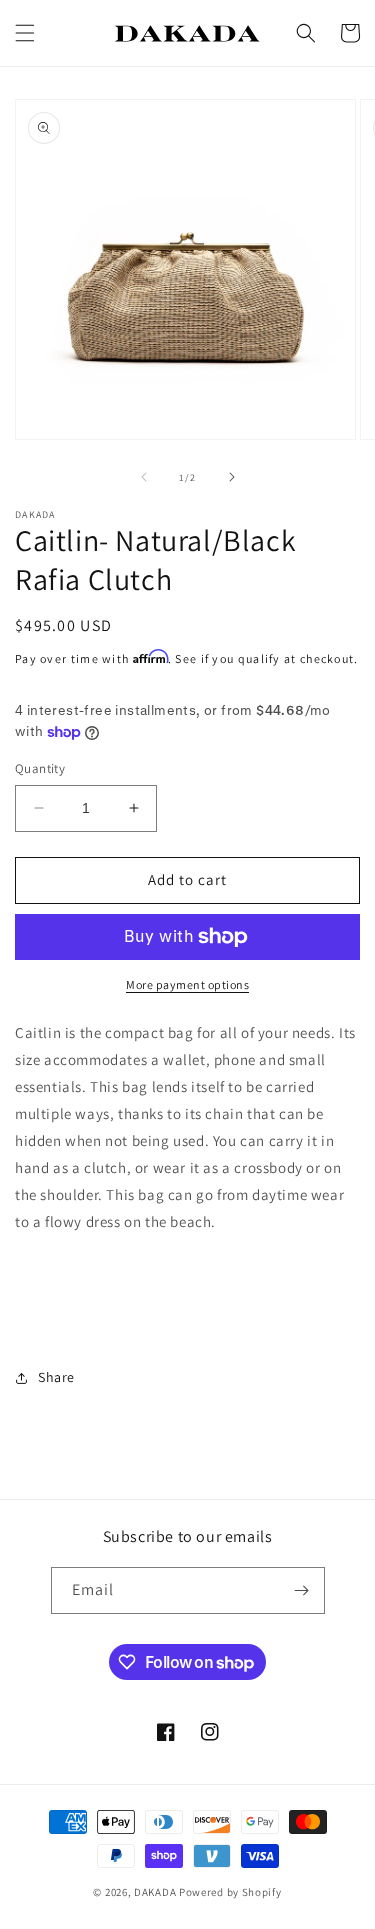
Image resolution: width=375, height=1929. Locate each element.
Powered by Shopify (230, 1892)
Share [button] (56, 1377)
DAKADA (155, 1892)
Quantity (40, 768)
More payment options (187, 984)
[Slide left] (144, 477)
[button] (25, 33)
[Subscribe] (302, 1590)
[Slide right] (232, 477)
